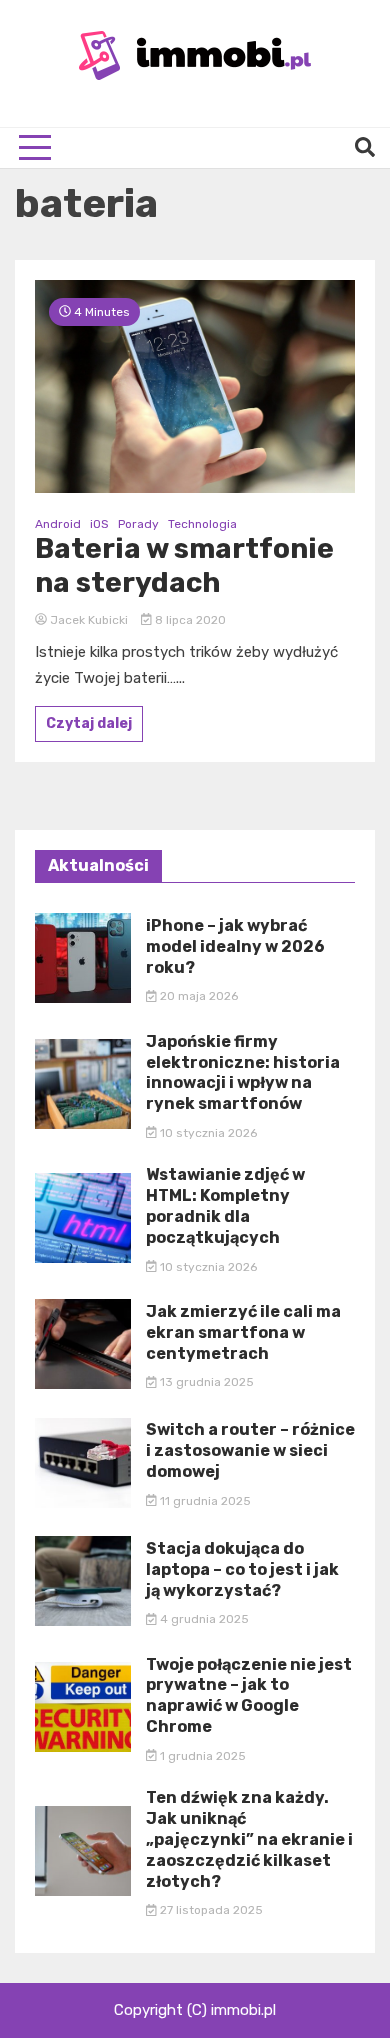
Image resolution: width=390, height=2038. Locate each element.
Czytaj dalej (89, 723)
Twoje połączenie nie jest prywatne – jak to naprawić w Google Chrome (249, 1695)
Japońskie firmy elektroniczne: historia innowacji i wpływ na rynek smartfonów (243, 1072)
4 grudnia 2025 (203, 1619)
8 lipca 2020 (189, 620)
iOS (99, 524)
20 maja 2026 (197, 996)
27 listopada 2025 (210, 1910)
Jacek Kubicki (89, 620)
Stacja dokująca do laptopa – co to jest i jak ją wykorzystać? (242, 1569)
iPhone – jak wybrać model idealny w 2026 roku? (235, 946)
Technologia (202, 524)
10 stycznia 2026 (207, 1133)
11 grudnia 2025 (204, 1501)
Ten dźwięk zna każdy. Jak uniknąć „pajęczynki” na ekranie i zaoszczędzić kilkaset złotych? (249, 1839)
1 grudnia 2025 (201, 1756)
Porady (138, 524)
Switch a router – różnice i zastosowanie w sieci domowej (250, 1450)
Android (58, 524)
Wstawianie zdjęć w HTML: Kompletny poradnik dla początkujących (225, 1205)
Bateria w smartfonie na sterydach (184, 565)
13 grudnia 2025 (205, 1382)
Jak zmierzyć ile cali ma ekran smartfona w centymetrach (243, 1332)
